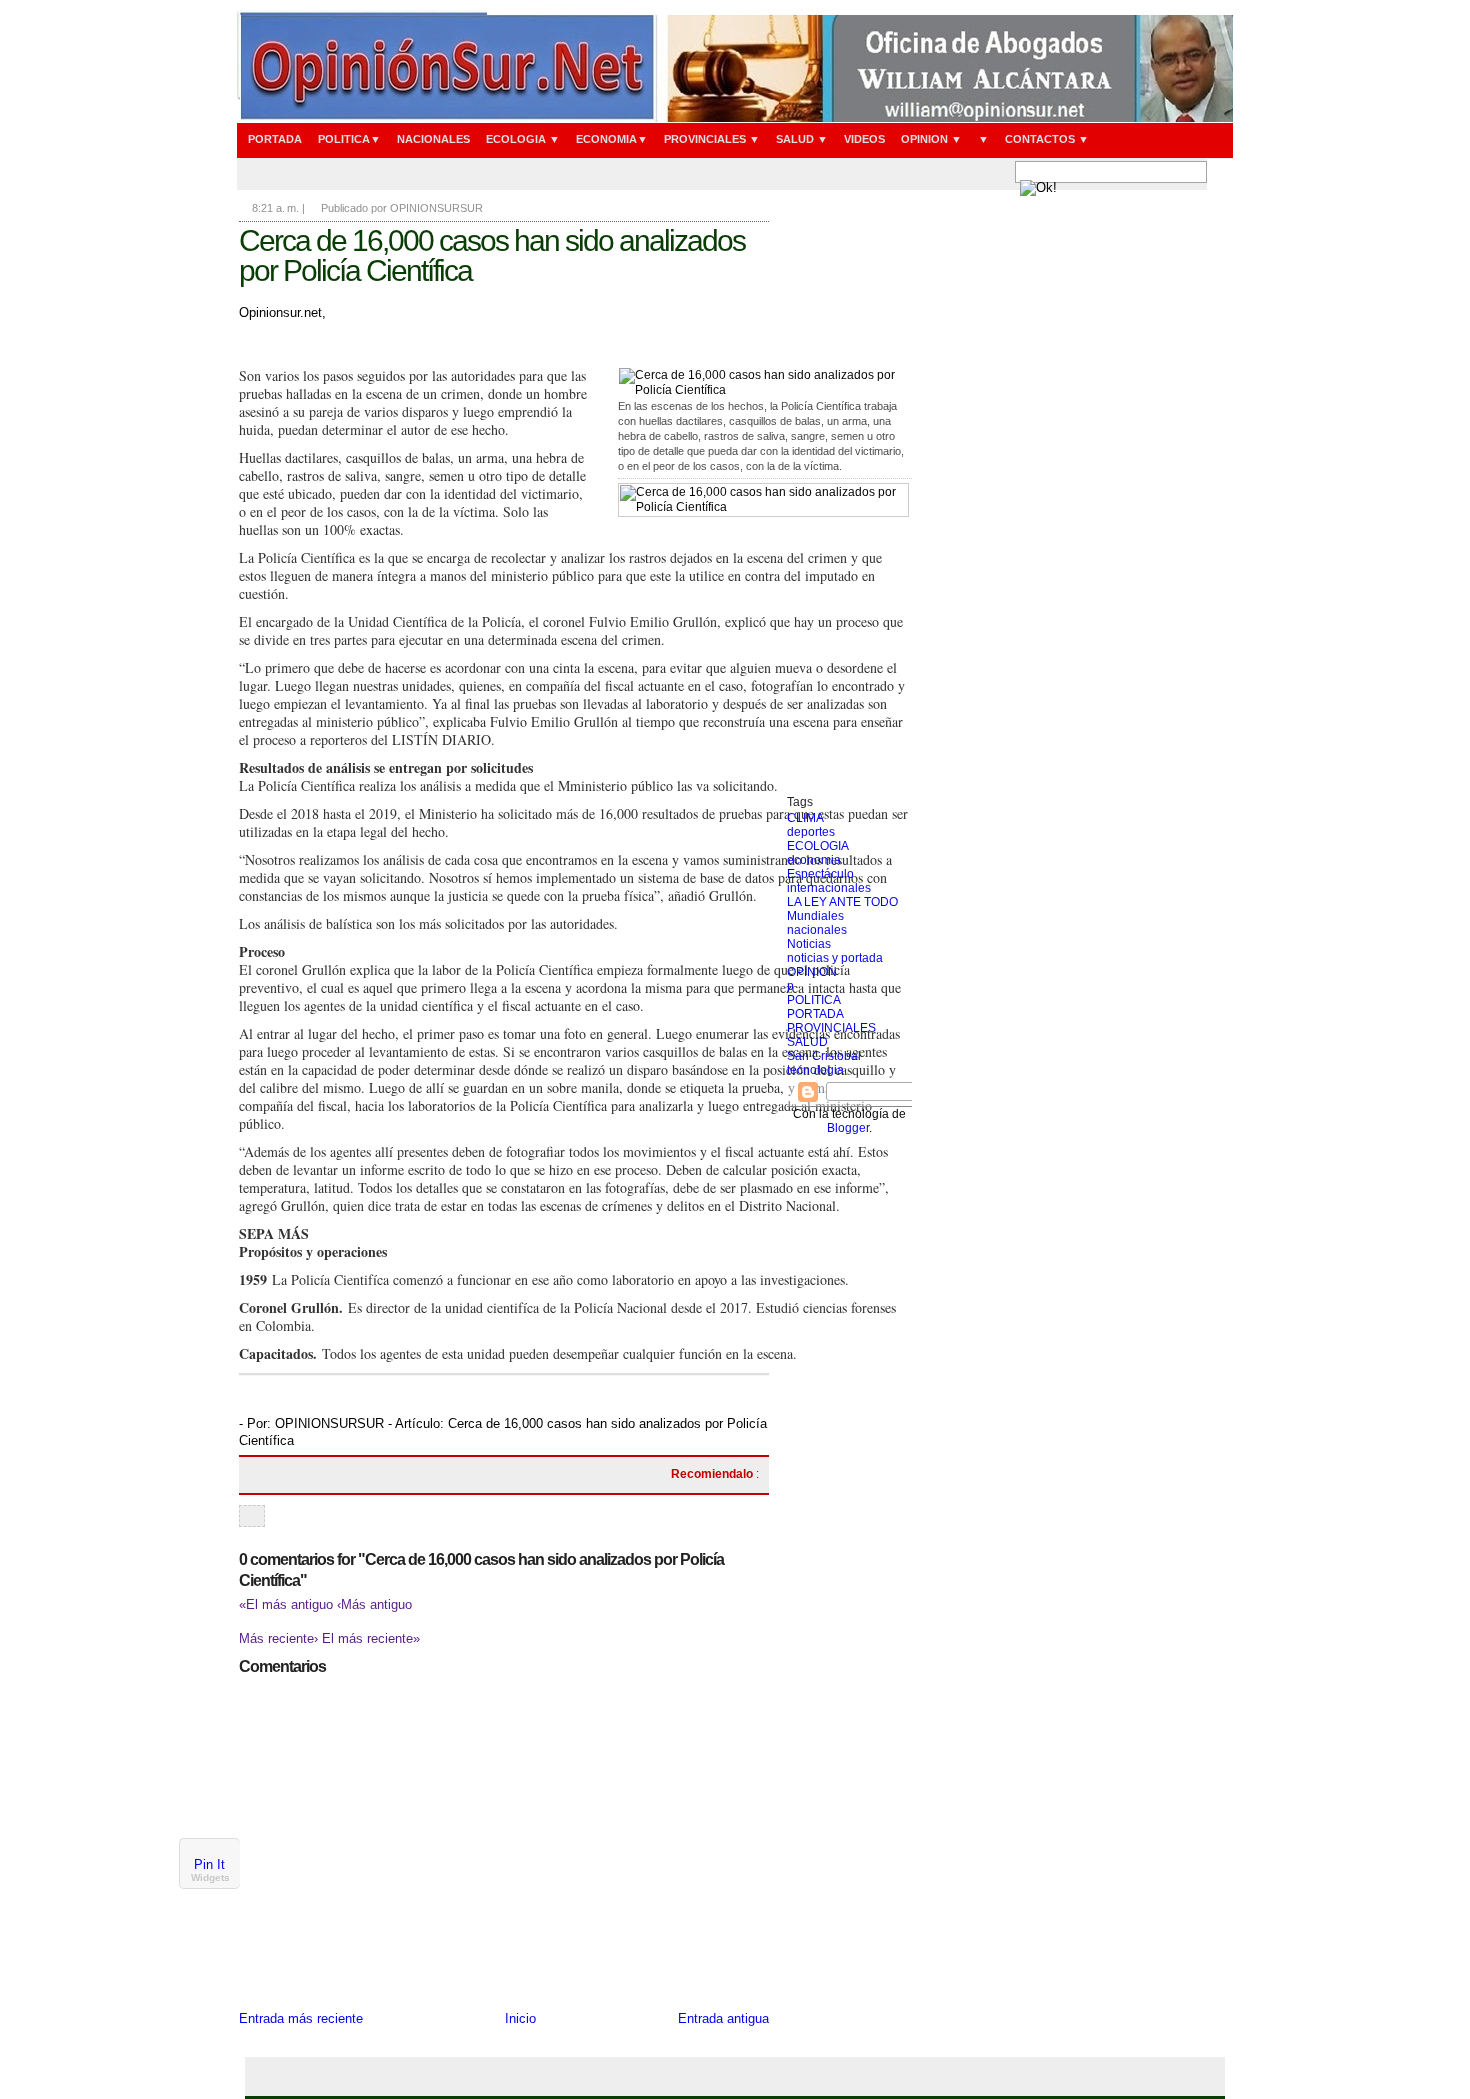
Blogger (848, 1128)
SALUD (807, 1042)
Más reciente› (280, 1638)
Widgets (210, 1877)
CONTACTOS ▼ (1047, 139)
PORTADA (275, 139)
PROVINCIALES (831, 1028)
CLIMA (805, 818)
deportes (811, 832)
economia (814, 860)
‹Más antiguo (374, 1604)
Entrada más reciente (301, 2018)
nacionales (817, 930)
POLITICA (814, 1000)
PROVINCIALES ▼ (712, 139)
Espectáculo (820, 874)
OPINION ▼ (931, 139)
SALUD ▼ (802, 139)
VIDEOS (864, 139)
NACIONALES (433, 139)
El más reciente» (371, 1638)
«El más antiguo (288, 1604)
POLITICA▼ (349, 139)
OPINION (812, 972)
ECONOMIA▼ (612, 139)
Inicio (520, 2018)
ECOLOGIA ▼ (523, 139)
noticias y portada (835, 958)
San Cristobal (824, 1056)
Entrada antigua (723, 2018)
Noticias (809, 944)
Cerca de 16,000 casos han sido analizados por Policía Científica (492, 255)
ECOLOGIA (818, 846)
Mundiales (815, 916)
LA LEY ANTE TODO (842, 902)
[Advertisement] (849, 495)
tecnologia (815, 1070)
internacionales (829, 888)
